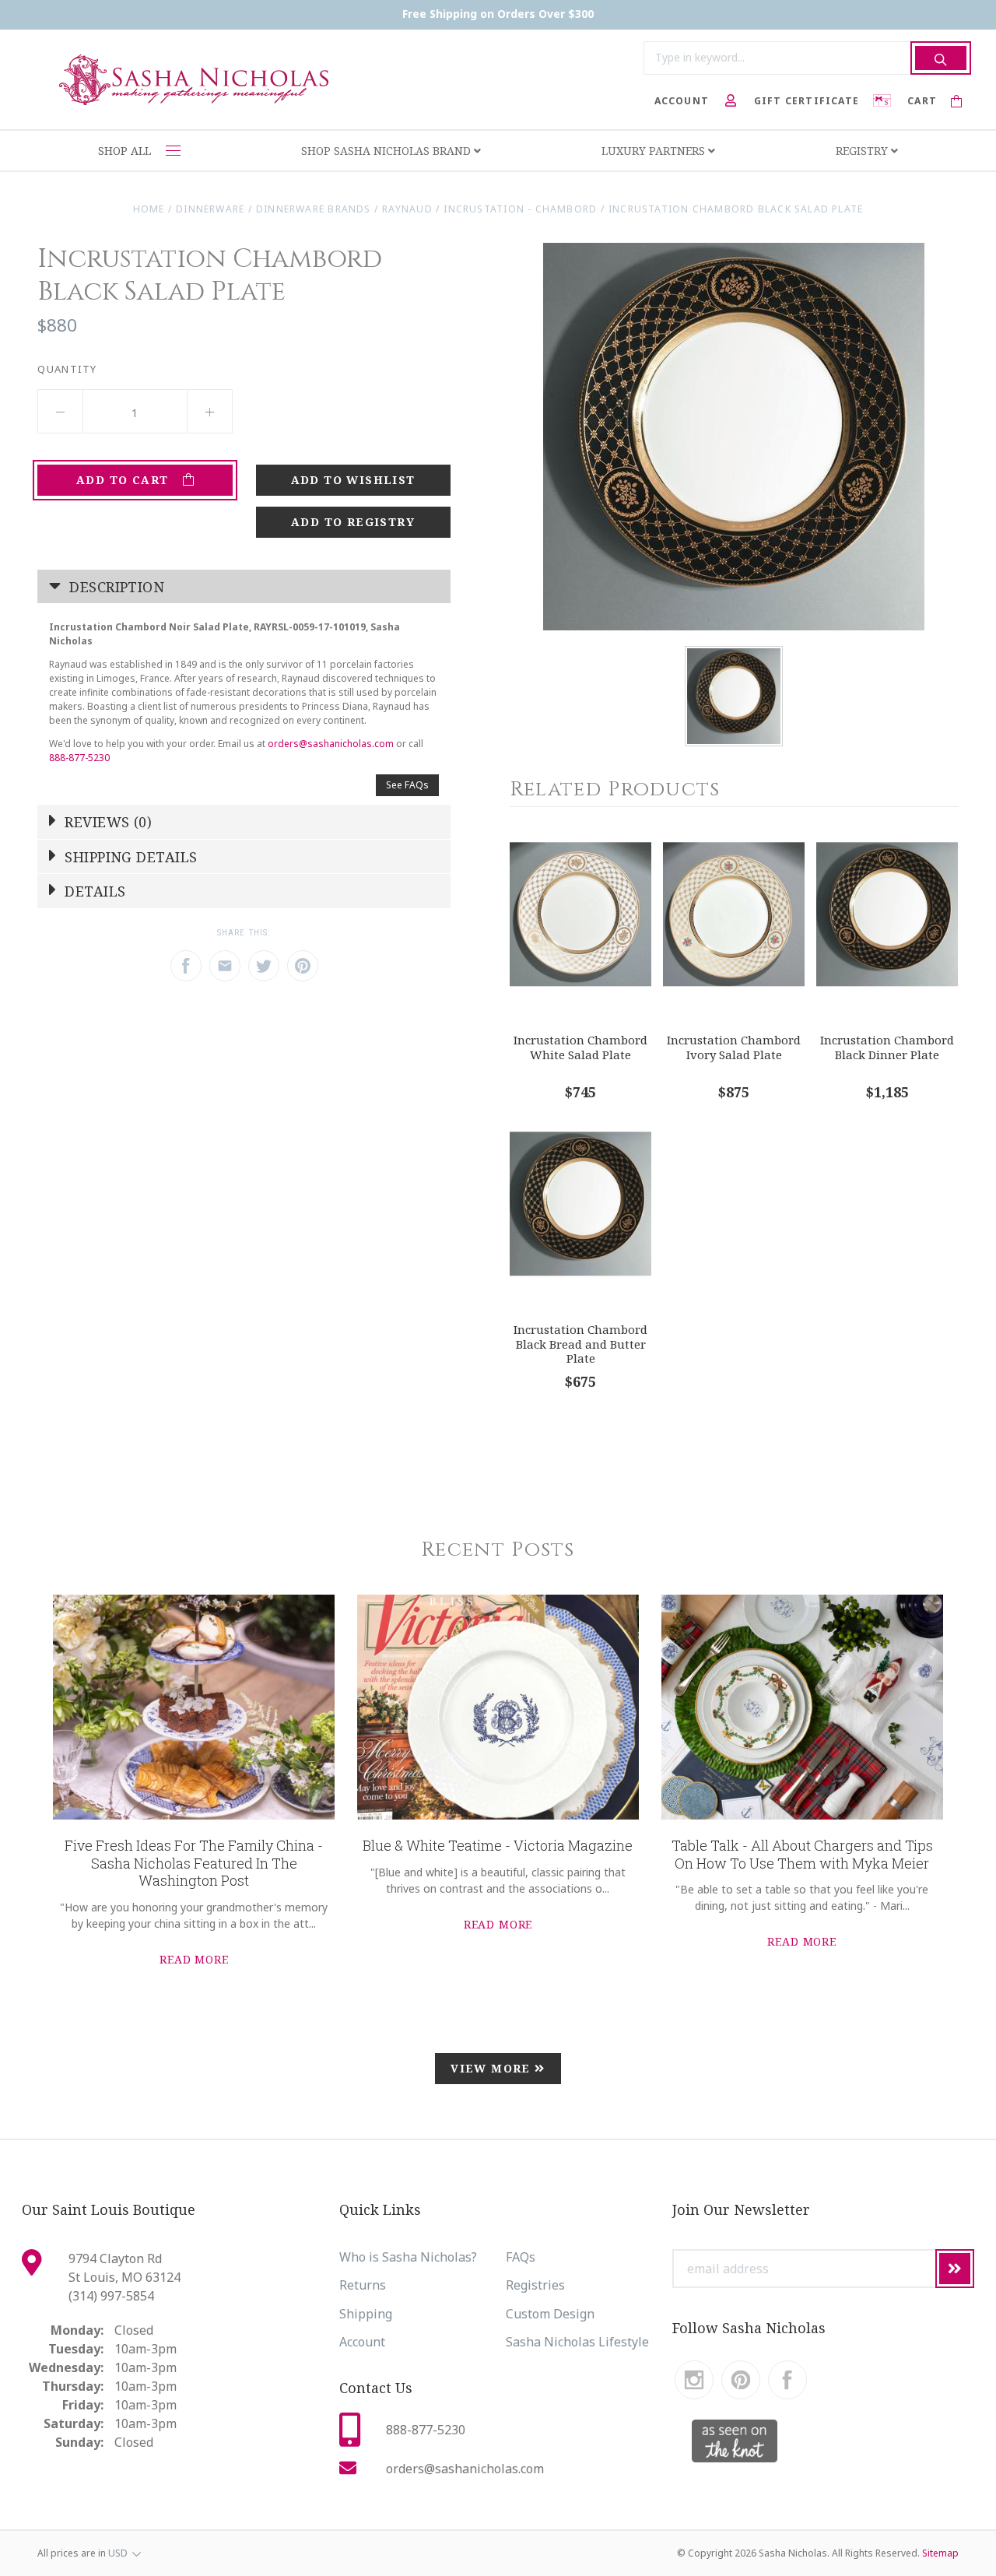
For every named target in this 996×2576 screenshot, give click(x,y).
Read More (194, 1959)
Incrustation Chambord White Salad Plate (580, 1047)
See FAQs (407, 785)
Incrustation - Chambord (520, 209)
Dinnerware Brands (314, 209)
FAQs (521, 2257)
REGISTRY (863, 151)
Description (115, 587)
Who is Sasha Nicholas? (408, 2257)
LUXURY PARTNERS (655, 151)
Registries (535, 2285)
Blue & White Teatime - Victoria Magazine (498, 1845)
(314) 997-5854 (111, 2296)
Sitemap (940, 2553)
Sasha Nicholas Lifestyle (577, 2342)
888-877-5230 (79, 758)
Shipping (366, 2314)
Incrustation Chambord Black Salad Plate (736, 209)
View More (493, 2068)
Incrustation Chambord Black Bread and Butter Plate (580, 1344)
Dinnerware (210, 209)
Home (149, 209)
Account (362, 2342)
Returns (363, 2285)
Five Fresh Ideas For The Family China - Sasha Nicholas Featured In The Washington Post (194, 1863)
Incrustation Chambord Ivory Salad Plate (734, 1047)
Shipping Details (129, 857)
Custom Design (550, 2314)
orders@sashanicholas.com (331, 744)
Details (93, 891)
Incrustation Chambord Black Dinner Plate (887, 1047)
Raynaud (407, 209)
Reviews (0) (106, 822)
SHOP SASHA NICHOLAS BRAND (388, 151)
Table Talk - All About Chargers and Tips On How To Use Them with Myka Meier (802, 1854)
